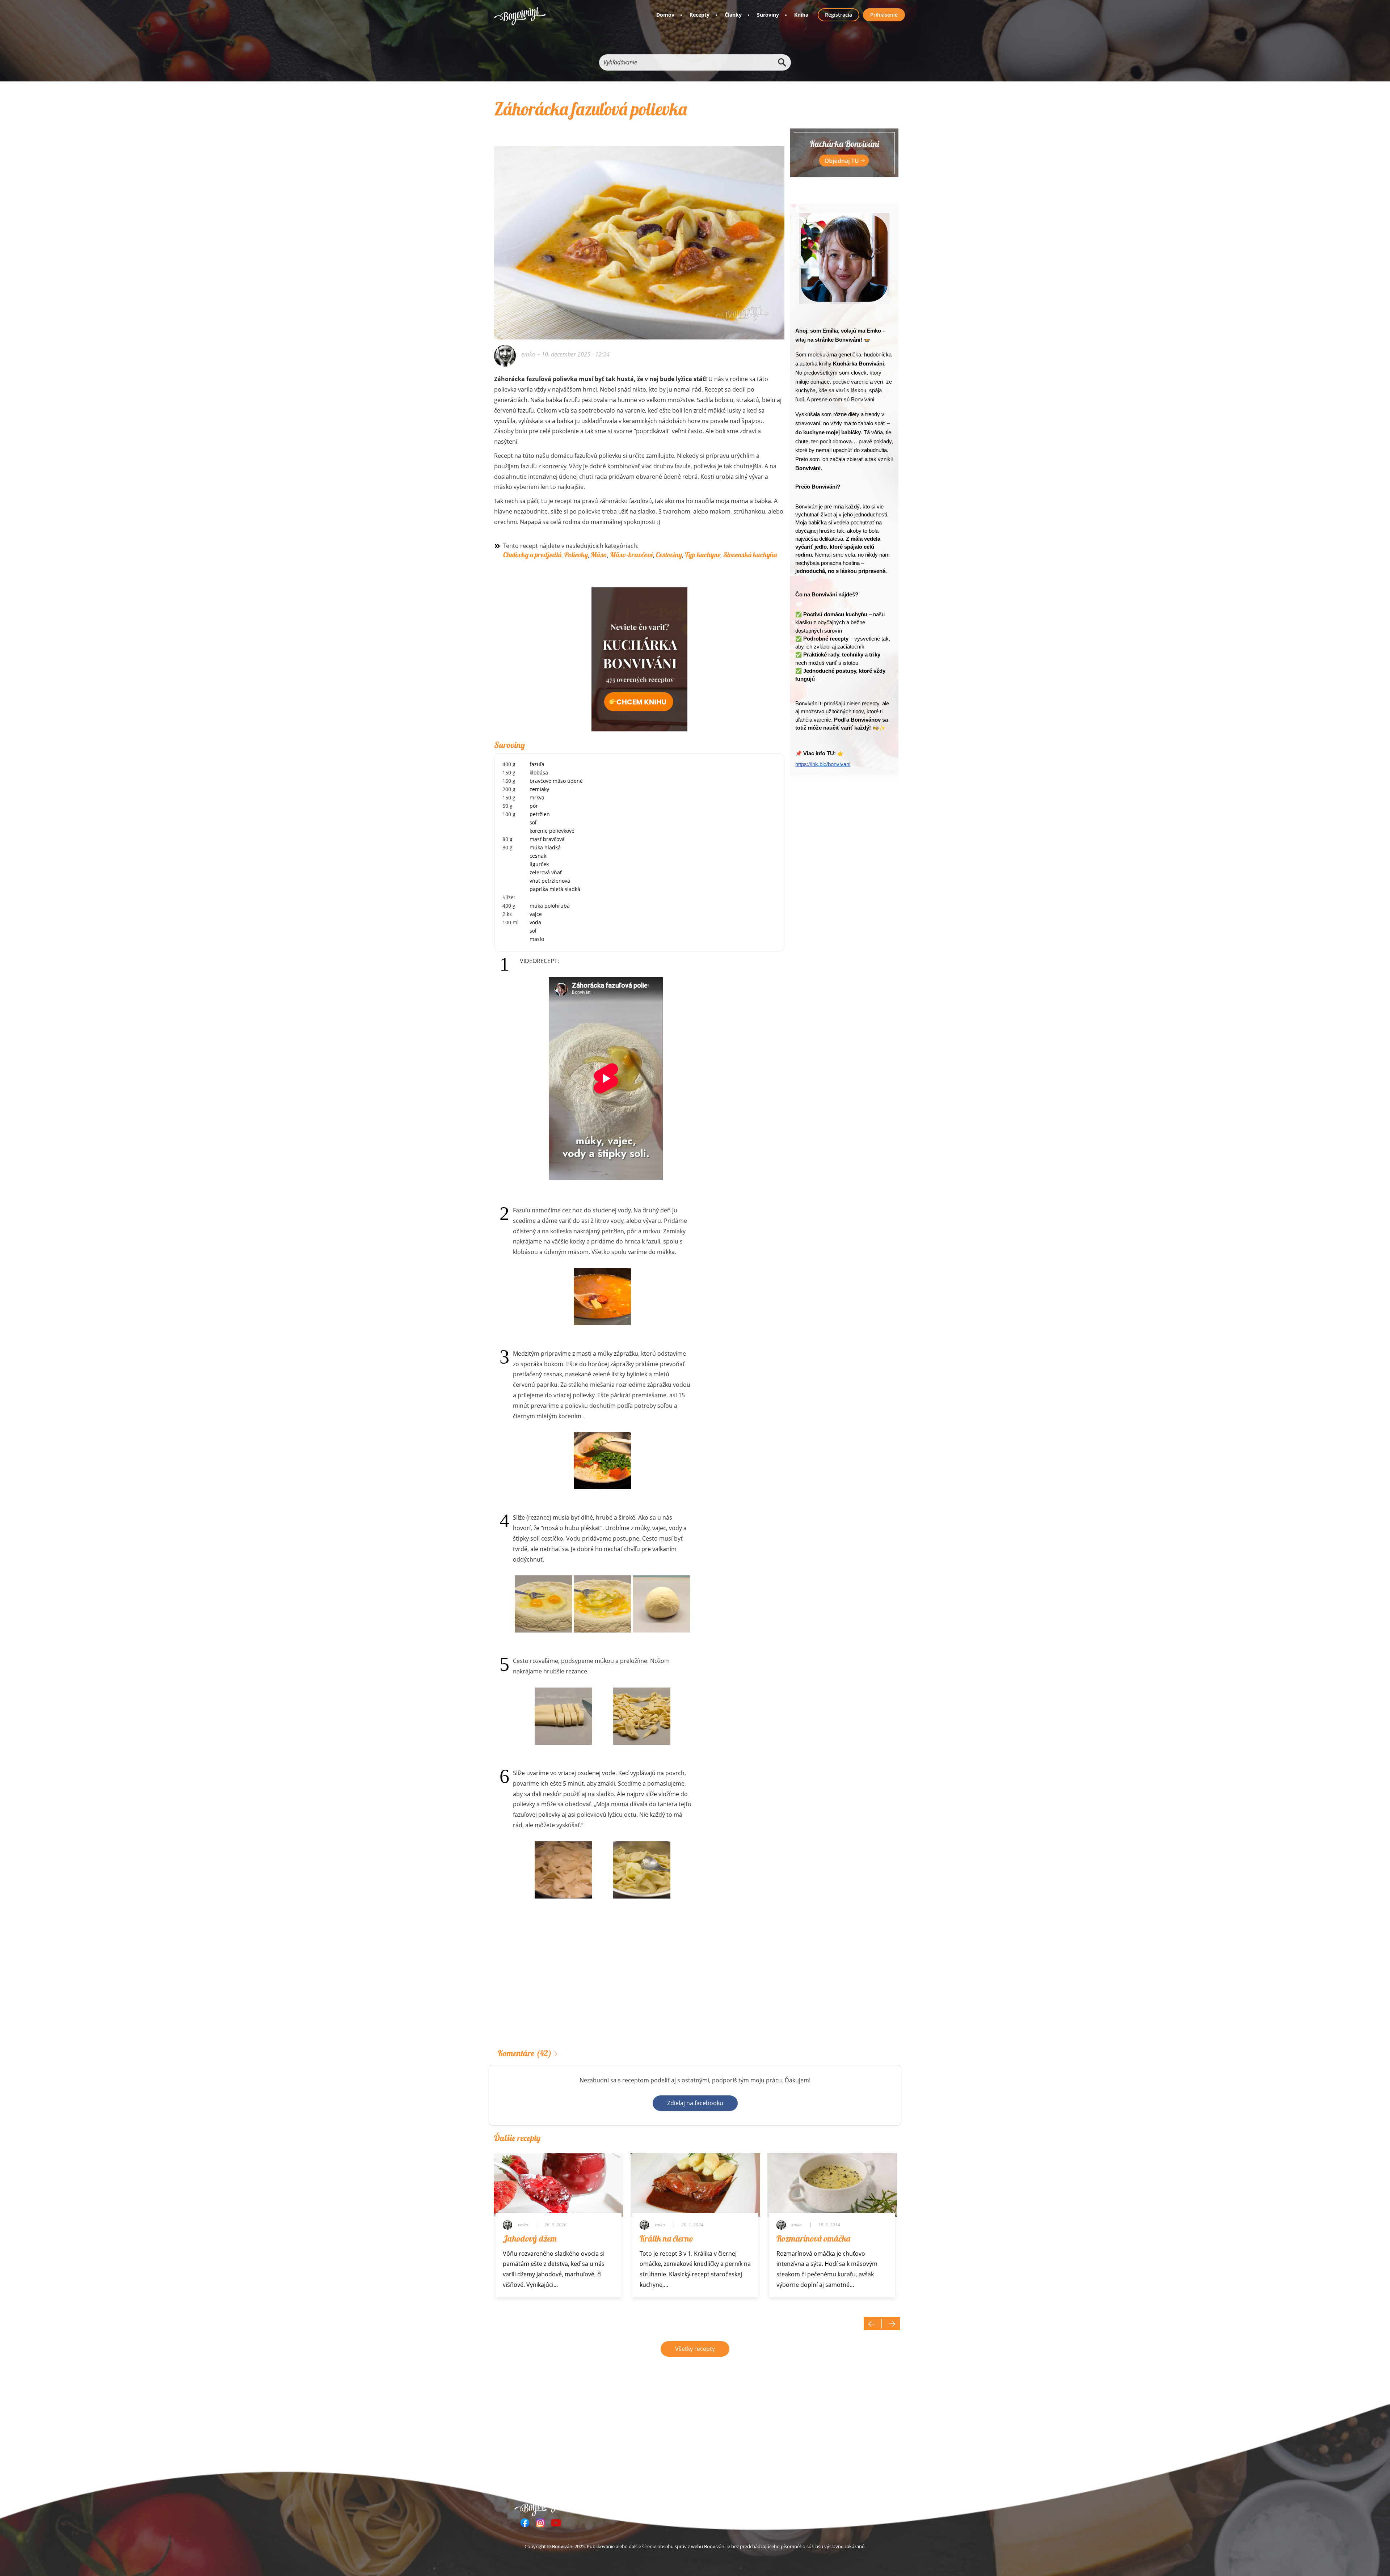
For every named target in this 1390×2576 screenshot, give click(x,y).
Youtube (556, 2523)
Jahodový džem (530, 2238)
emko (528, 354)
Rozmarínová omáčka (813, 2238)
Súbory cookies (865, 2506)
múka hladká (545, 847)
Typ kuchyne (703, 555)
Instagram (540, 2523)
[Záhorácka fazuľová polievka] (639, 233)
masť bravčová (547, 839)
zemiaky (539, 789)
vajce (536, 914)
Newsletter (764, 2506)
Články (733, 15)
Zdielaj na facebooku (695, 2103)
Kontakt (827, 2506)
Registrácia (839, 15)
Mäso (599, 555)
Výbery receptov (696, 2506)
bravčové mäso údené (556, 781)
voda (535, 922)
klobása (539, 772)
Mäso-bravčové (631, 555)
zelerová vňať (546, 872)
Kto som (797, 2506)
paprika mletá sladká (555, 889)
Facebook (525, 2523)
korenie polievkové (552, 831)
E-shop (734, 2506)
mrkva (537, 797)
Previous (873, 2324)
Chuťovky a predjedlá (532, 555)
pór (534, 806)
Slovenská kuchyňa (750, 555)
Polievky (576, 555)
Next (891, 2324)
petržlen (540, 814)
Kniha (801, 15)
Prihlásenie (884, 15)
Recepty (700, 15)
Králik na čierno (667, 2238)
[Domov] (520, 16)
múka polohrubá (550, 906)
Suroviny (768, 15)
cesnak (538, 856)
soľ (533, 822)
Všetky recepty (695, 2349)
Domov (665, 15)
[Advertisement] (639, 1985)
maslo (537, 939)
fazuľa (537, 764)
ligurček (539, 864)
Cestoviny (669, 555)
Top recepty (652, 2506)
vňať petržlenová (550, 881)
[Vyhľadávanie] (782, 62)
